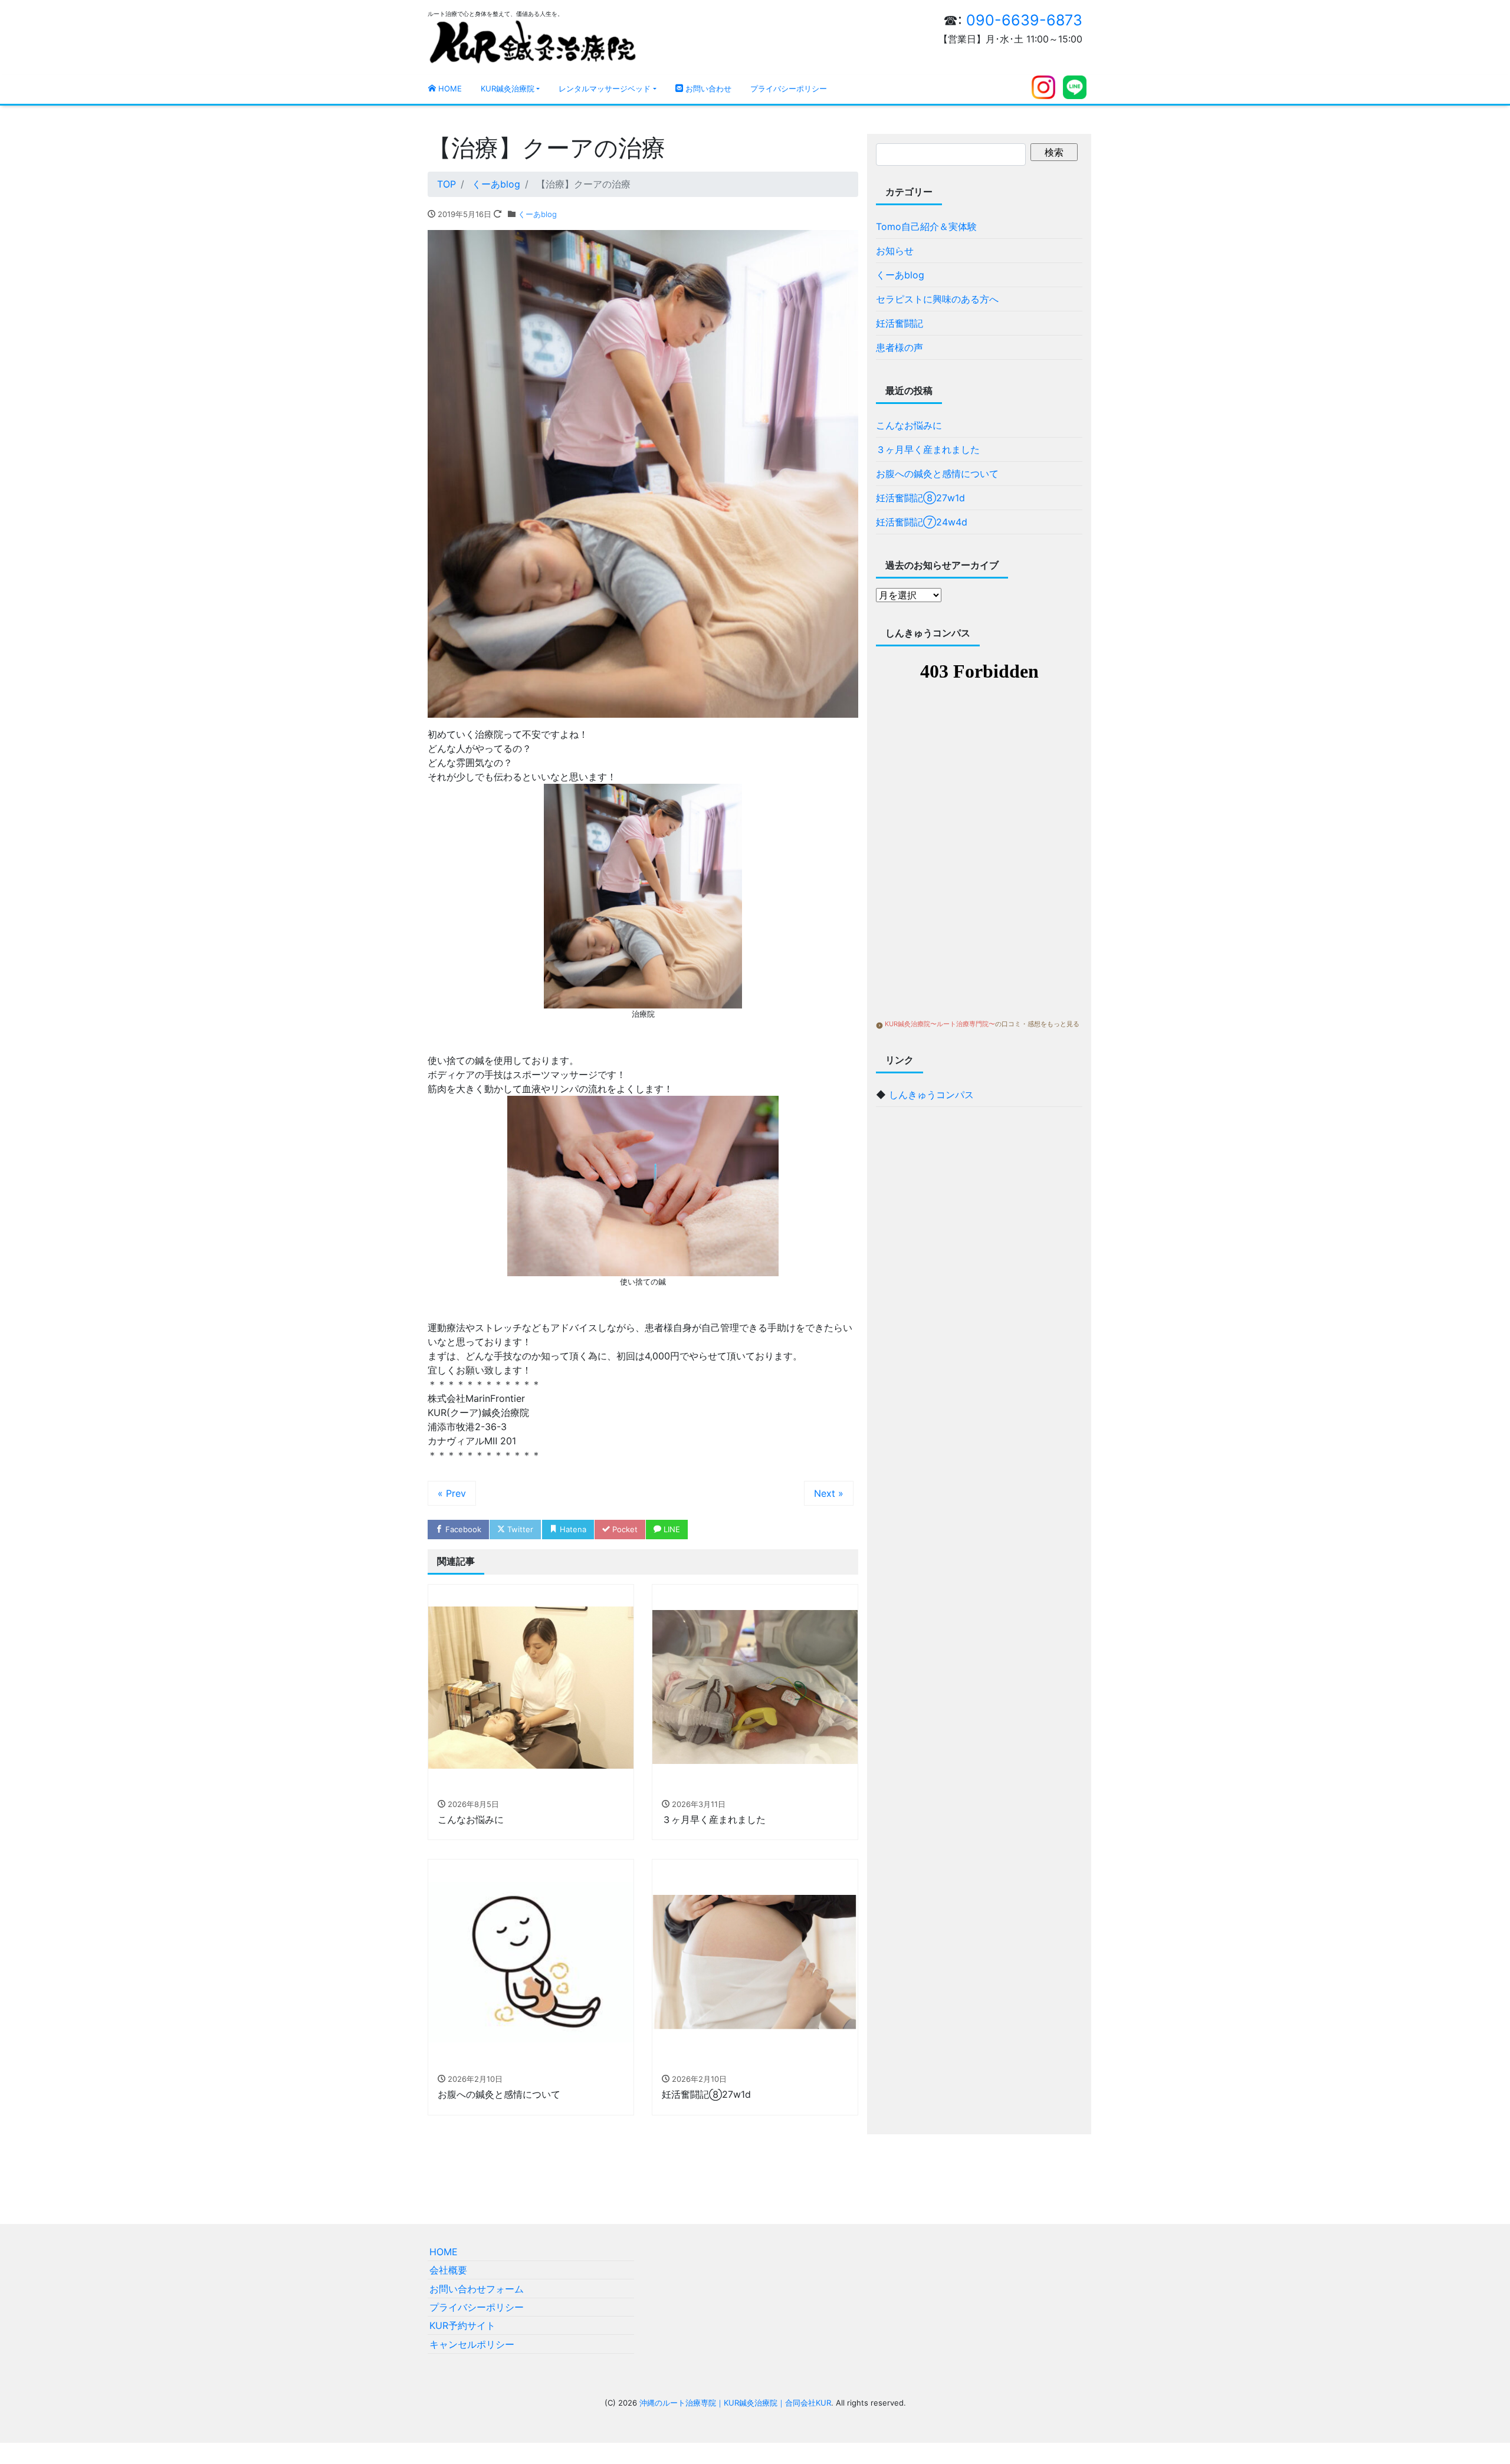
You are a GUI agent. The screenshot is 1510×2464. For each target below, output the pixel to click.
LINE (671, 1529)
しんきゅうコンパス (931, 1095)
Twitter (519, 1529)
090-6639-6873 (1024, 20)
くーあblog (537, 214)
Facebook (462, 1529)
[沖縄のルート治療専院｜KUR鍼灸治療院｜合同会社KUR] (533, 41)
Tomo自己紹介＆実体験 (926, 226)
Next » (829, 1493)
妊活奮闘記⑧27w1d (920, 498)
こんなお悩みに (909, 425)
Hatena (572, 1529)
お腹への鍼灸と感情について (937, 474)
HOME (449, 88)
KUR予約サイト (462, 2325)
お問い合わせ (707, 88)
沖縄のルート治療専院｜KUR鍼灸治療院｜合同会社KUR (735, 2403)
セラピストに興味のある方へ (937, 299)
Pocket (624, 1529)
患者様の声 (900, 347)
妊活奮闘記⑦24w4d (922, 522)
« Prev (452, 1493)
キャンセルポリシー (472, 2344)
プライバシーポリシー (789, 88)
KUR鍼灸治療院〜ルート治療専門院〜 (940, 1024)
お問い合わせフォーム (477, 2289)
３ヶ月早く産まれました (928, 449)
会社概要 (448, 2270)
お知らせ (895, 251)
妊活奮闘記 (900, 323)
